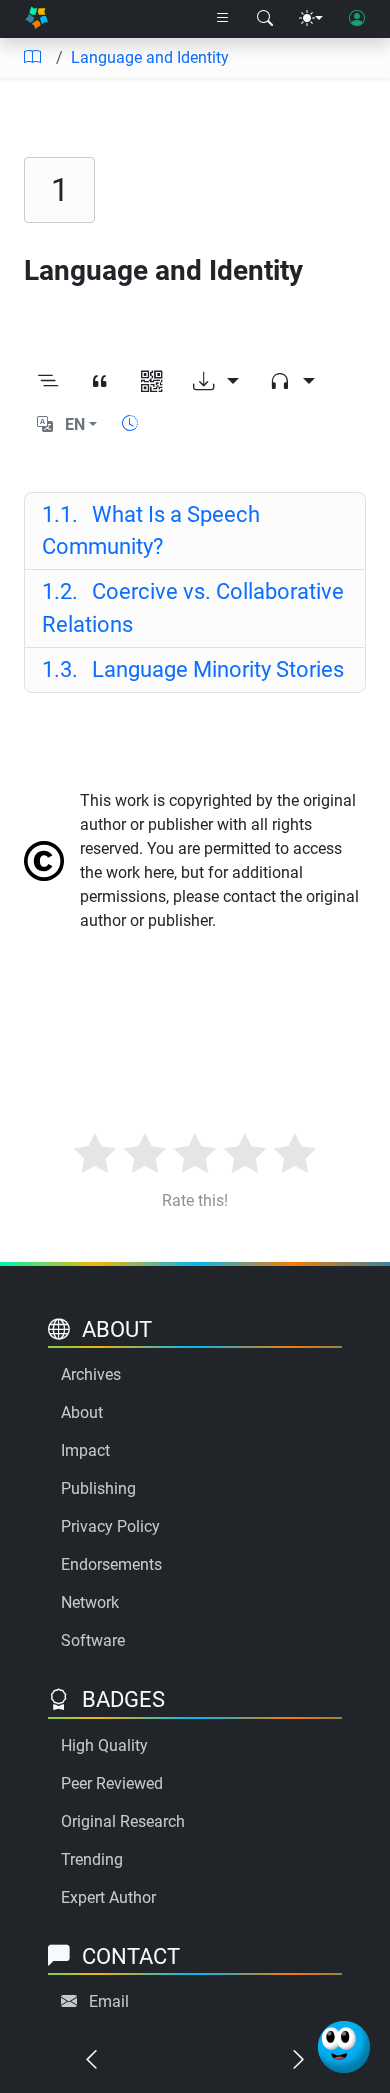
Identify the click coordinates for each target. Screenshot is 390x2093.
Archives (91, 1374)
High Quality (104, 1745)
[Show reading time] (130, 423)
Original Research (123, 1821)
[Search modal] (265, 19)
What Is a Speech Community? (151, 530)
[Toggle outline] (48, 382)
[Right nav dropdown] (223, 19)
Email (109, 2001)
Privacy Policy (110, 1526)
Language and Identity (150, 57)
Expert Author (108, 1897)
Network (90, 1602)
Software (93, 1640)
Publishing (98, 1488)
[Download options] (216, 382)
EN (75, 424)
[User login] (357, 19)
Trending (92, 1859)
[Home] (36, 19)
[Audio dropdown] (292, 382)
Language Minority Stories (193, 669)
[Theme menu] (311, 19)
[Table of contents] (32, 58)
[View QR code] (152, 382)
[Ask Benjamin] (344, 2047)
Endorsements (111, 1564)
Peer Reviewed (112, 1783)
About (82, 1412)
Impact (85, 1450)
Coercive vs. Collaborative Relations (193, 607)
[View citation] (100, 382)
